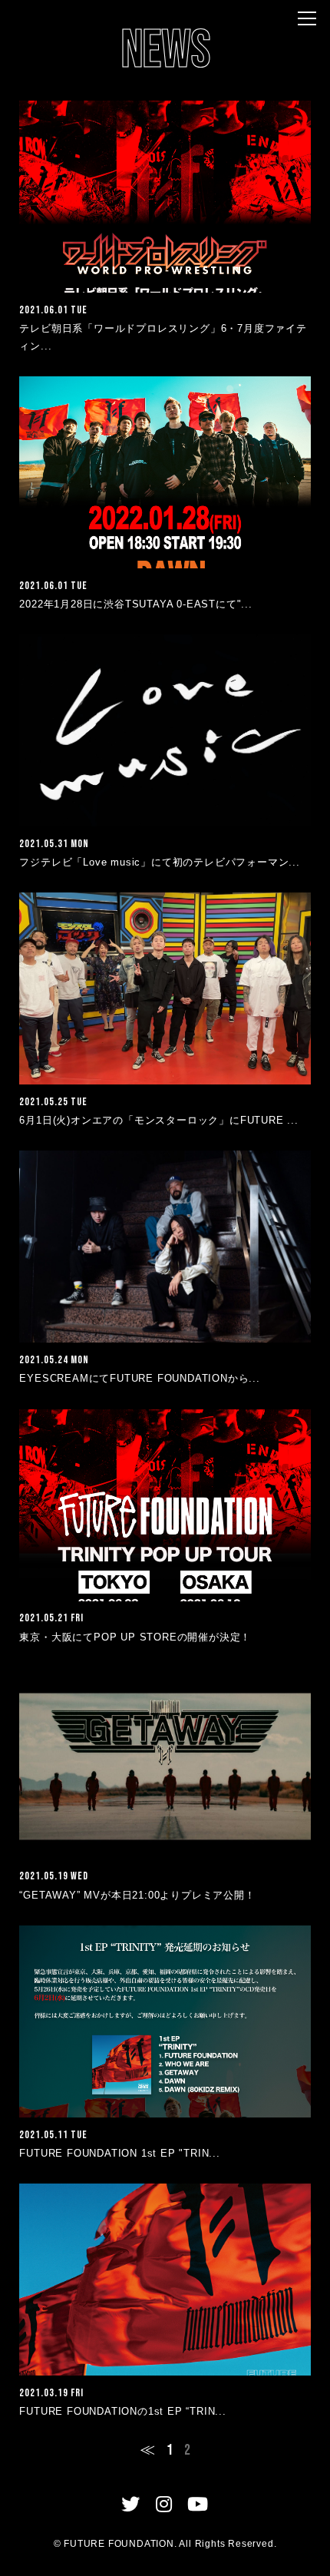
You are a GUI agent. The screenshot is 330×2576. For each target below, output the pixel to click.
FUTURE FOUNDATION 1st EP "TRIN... (119, 2153)
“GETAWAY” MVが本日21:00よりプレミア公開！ (137, 1895)
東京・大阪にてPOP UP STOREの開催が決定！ (135, 1637)
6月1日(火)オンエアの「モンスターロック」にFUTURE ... (158, 1120)
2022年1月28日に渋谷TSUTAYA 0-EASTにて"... (135, 604)
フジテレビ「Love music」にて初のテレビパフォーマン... (159, 862)
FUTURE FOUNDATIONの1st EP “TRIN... (122, 2411)
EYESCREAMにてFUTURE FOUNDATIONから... (139, 1378)
